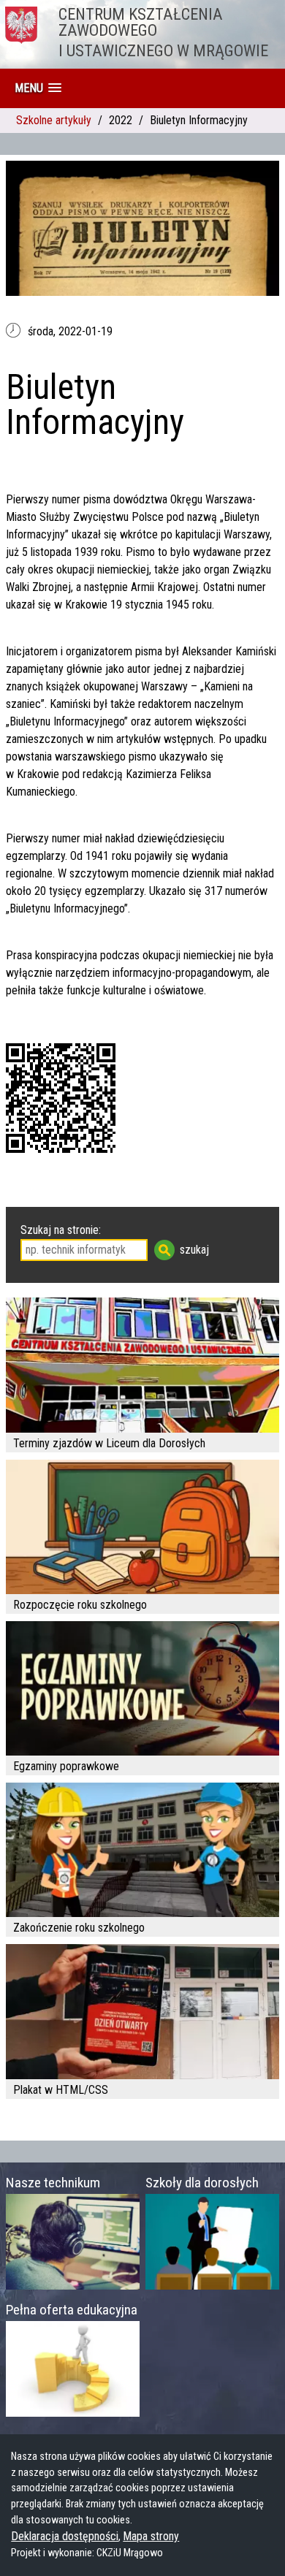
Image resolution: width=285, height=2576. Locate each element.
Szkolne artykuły (54, 120)
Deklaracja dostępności (65, 2536)
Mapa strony (151, 2536)
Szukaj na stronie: (61, 1230)
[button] (38, 88)
